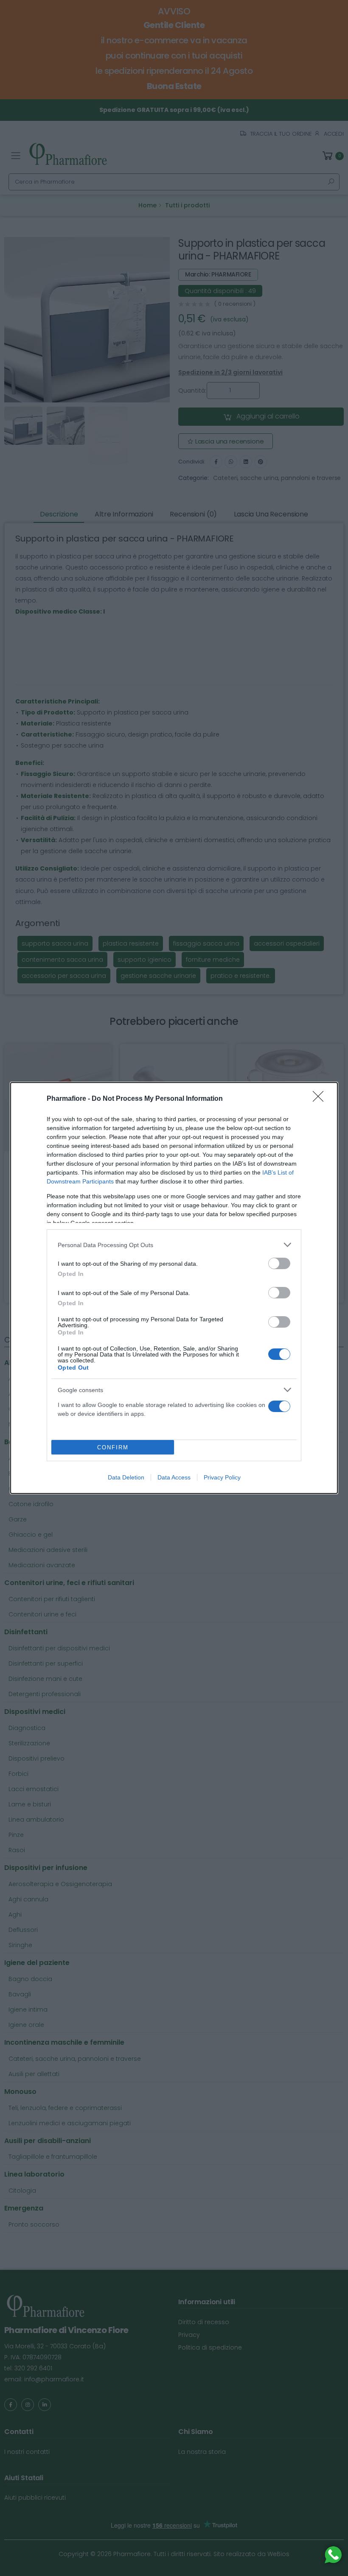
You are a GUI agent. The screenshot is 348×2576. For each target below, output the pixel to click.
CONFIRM (113, 1447)
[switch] (279, 1263)
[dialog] (174, 1288)
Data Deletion (126, 1477)
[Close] (321, 1099)
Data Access (174, 1477)
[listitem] (174, 1245)
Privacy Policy (222, 1477)
